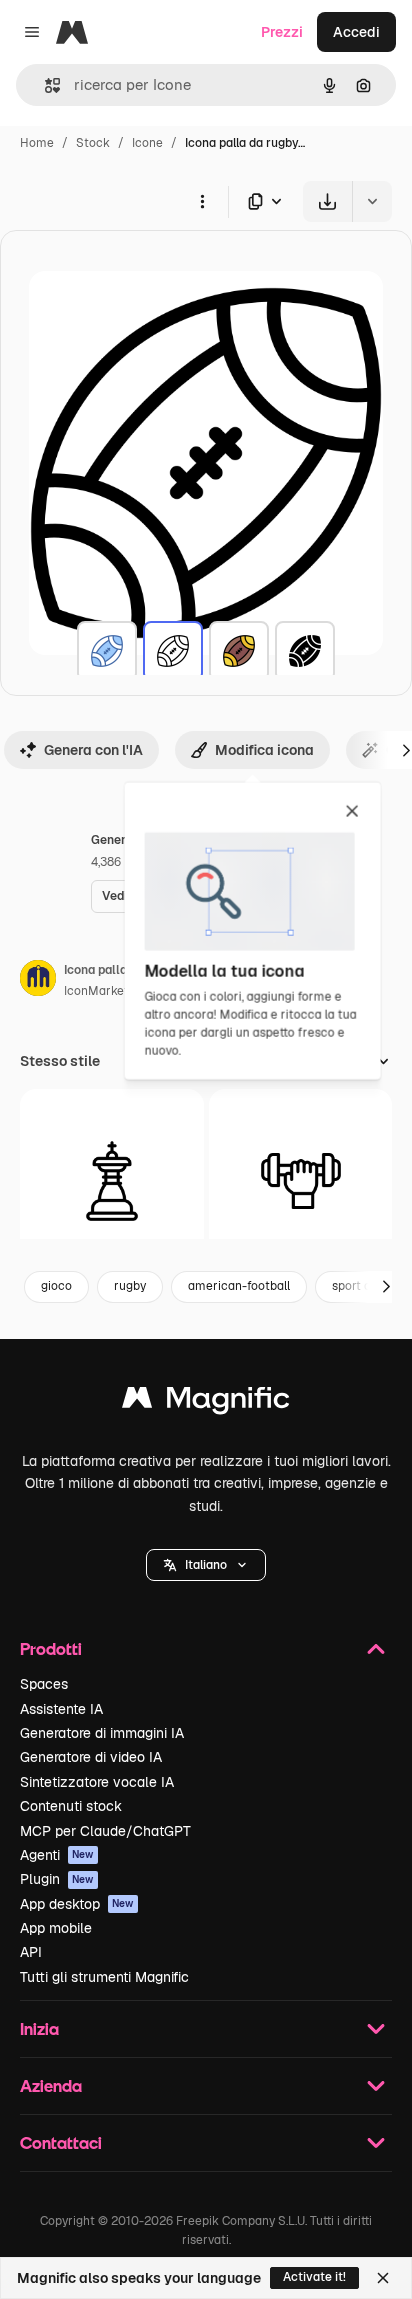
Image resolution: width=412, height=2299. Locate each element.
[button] (206, 1565)
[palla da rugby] (107, 651)
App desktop (77, 1904)
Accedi (356, 32)
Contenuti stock (71, 1806)
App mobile (56, 1928)
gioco (56, 1286)
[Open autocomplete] (44, 85)
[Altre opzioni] (202, 201)
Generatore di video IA (91, 1757)
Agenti (57, 1855)
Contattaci (61, 2142)
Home (37, 143)
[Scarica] (327, 201)
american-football (239, 1286)
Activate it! (314, 2277)
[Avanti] (386, 1287)
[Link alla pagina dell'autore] (38, 981)
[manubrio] (301, 1181)
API (31, 1952)
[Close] (383, 2278)
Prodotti (51, 1648)
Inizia (39, 2028)
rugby (130, 1286)
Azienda (51, 2085)
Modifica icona (264, 750)
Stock (93, 143)
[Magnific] (206, 1402)
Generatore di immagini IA (102, 1733)
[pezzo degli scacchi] (112, 1181)
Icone (147, 143)
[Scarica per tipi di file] (266, 201)
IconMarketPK (104, 991)
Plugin (57, 1879)
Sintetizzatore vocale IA (97, 1782)
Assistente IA (61, 1709)
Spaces (44, 1684)
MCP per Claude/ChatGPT (105, 1831)
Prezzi (282, 32)
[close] (352, 812)
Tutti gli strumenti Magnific (104, 1977)
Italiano (206, 1565)
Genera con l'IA (93, 750)
